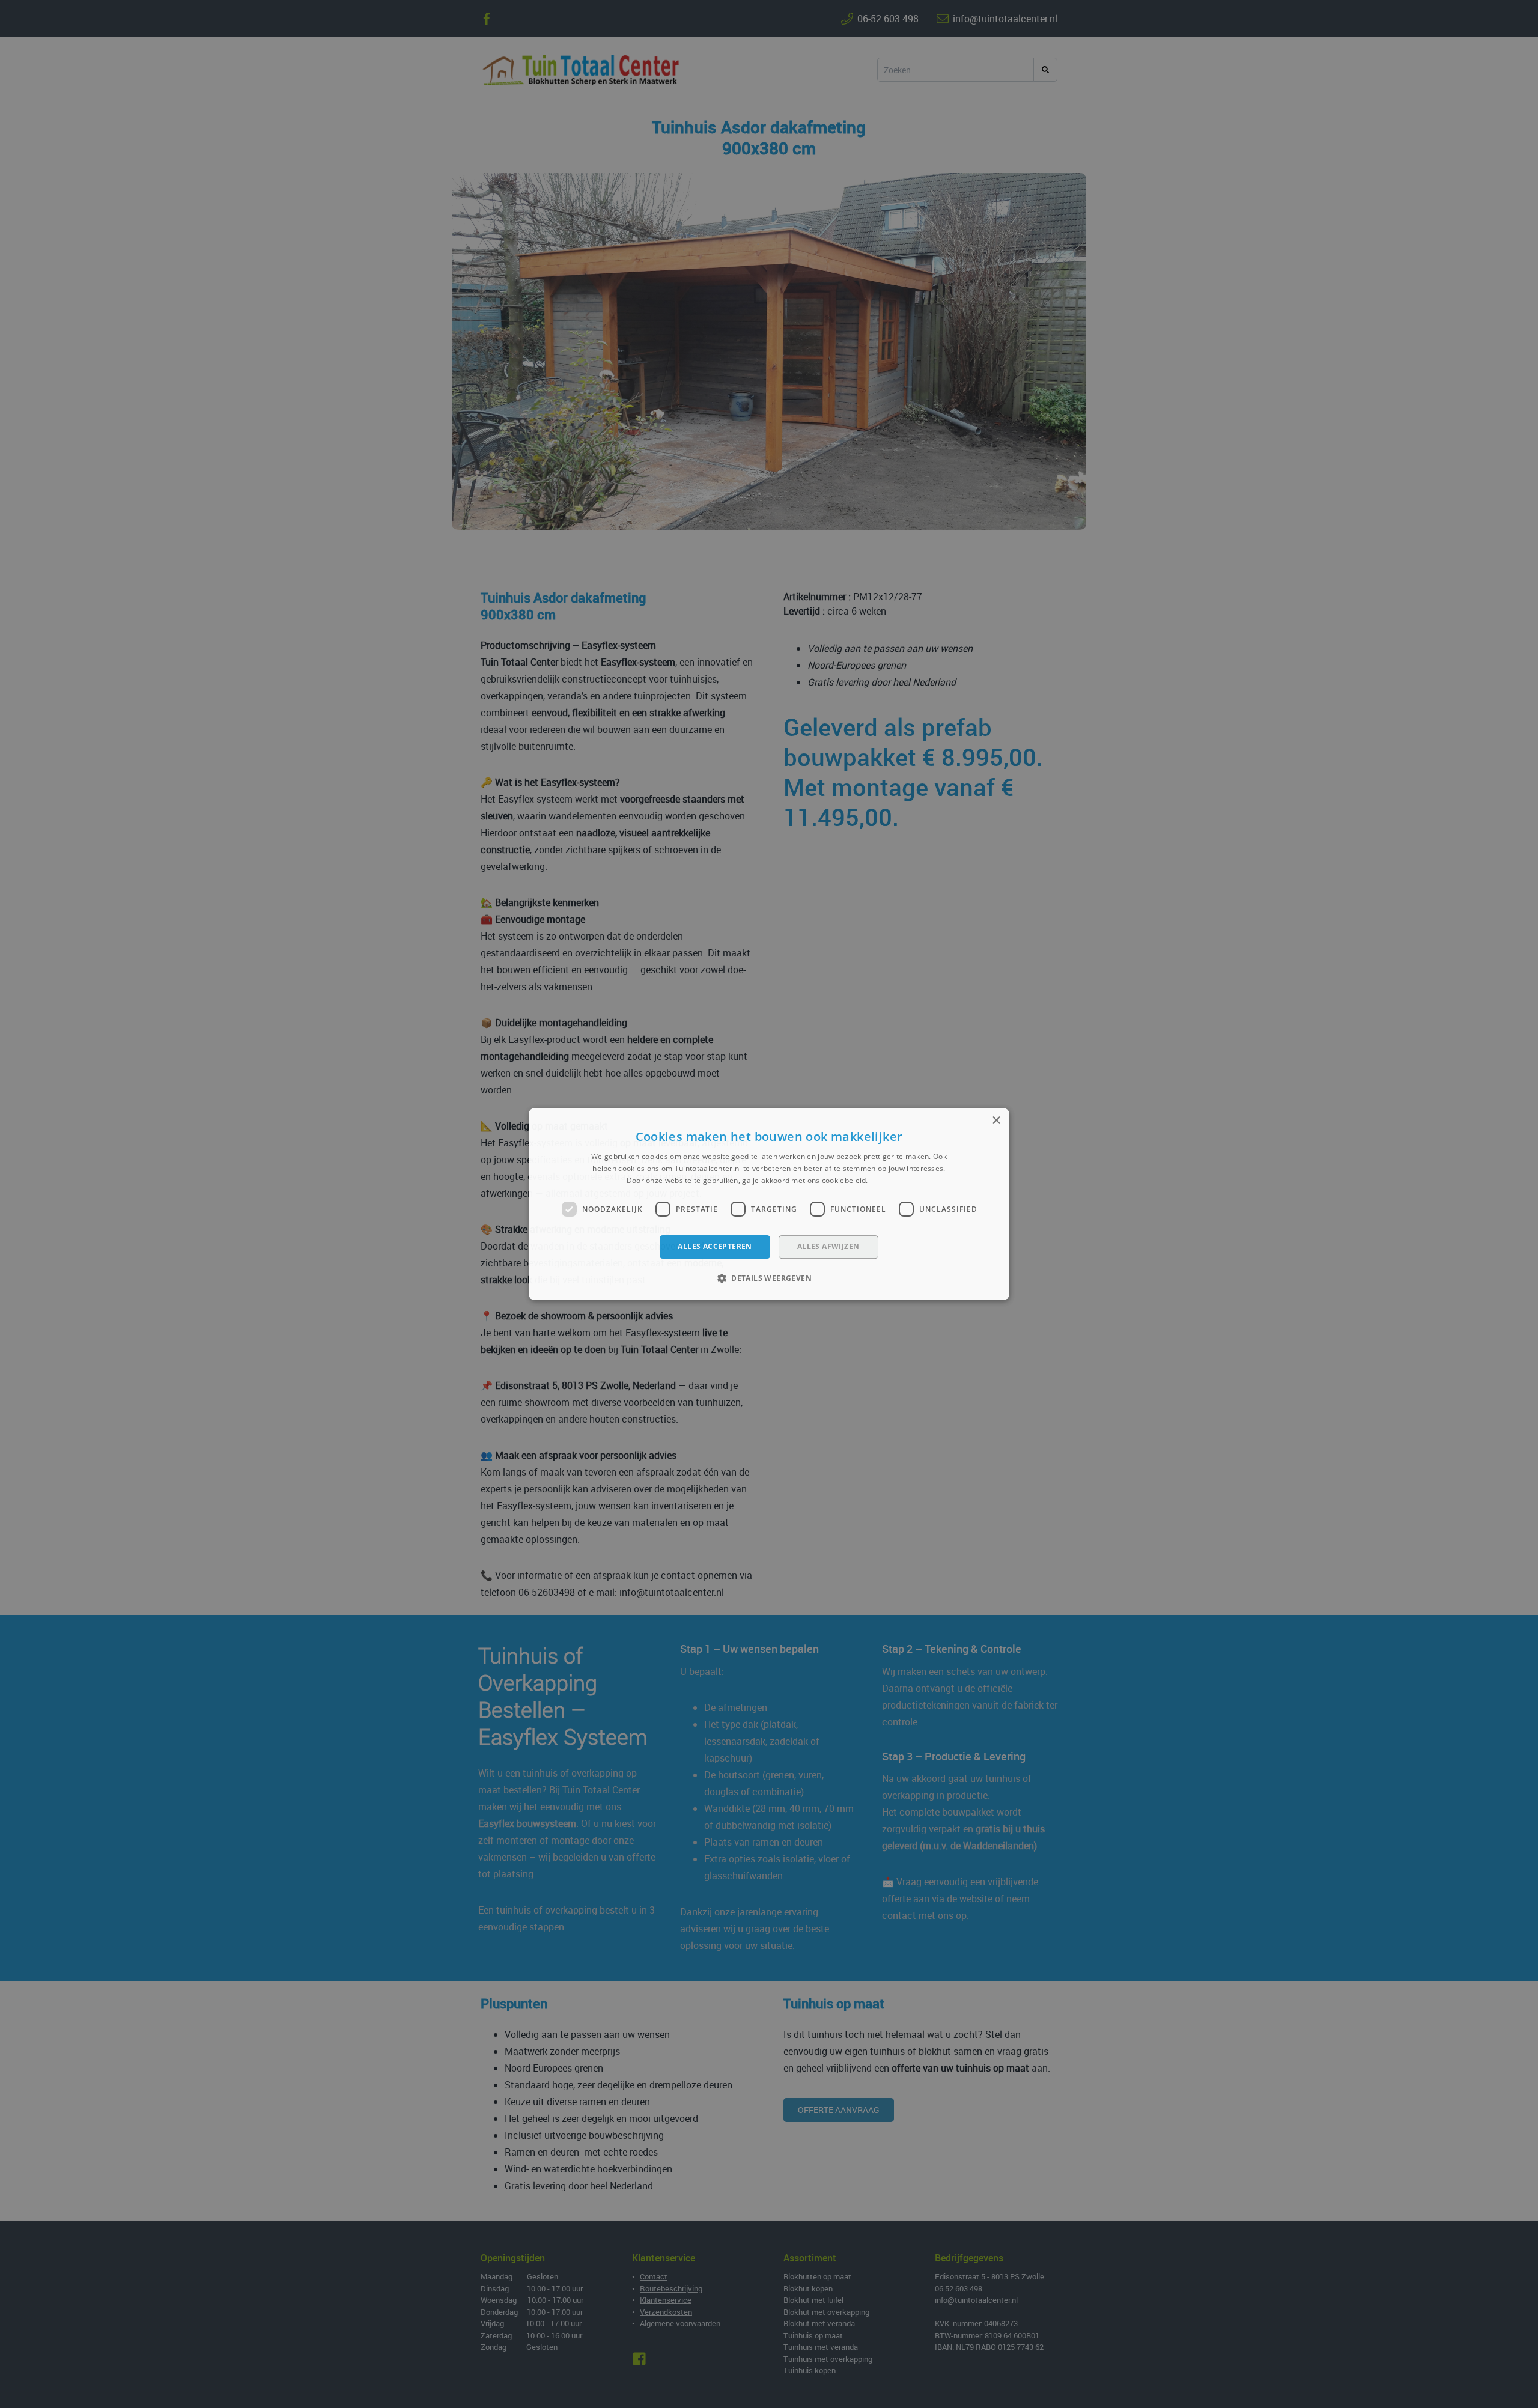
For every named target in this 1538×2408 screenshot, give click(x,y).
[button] (769, 1278)
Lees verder (891, 1180)
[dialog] (769, 1204)
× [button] (996, 1121)
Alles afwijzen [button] (828, 1247)
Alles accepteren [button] (715, 1247)
